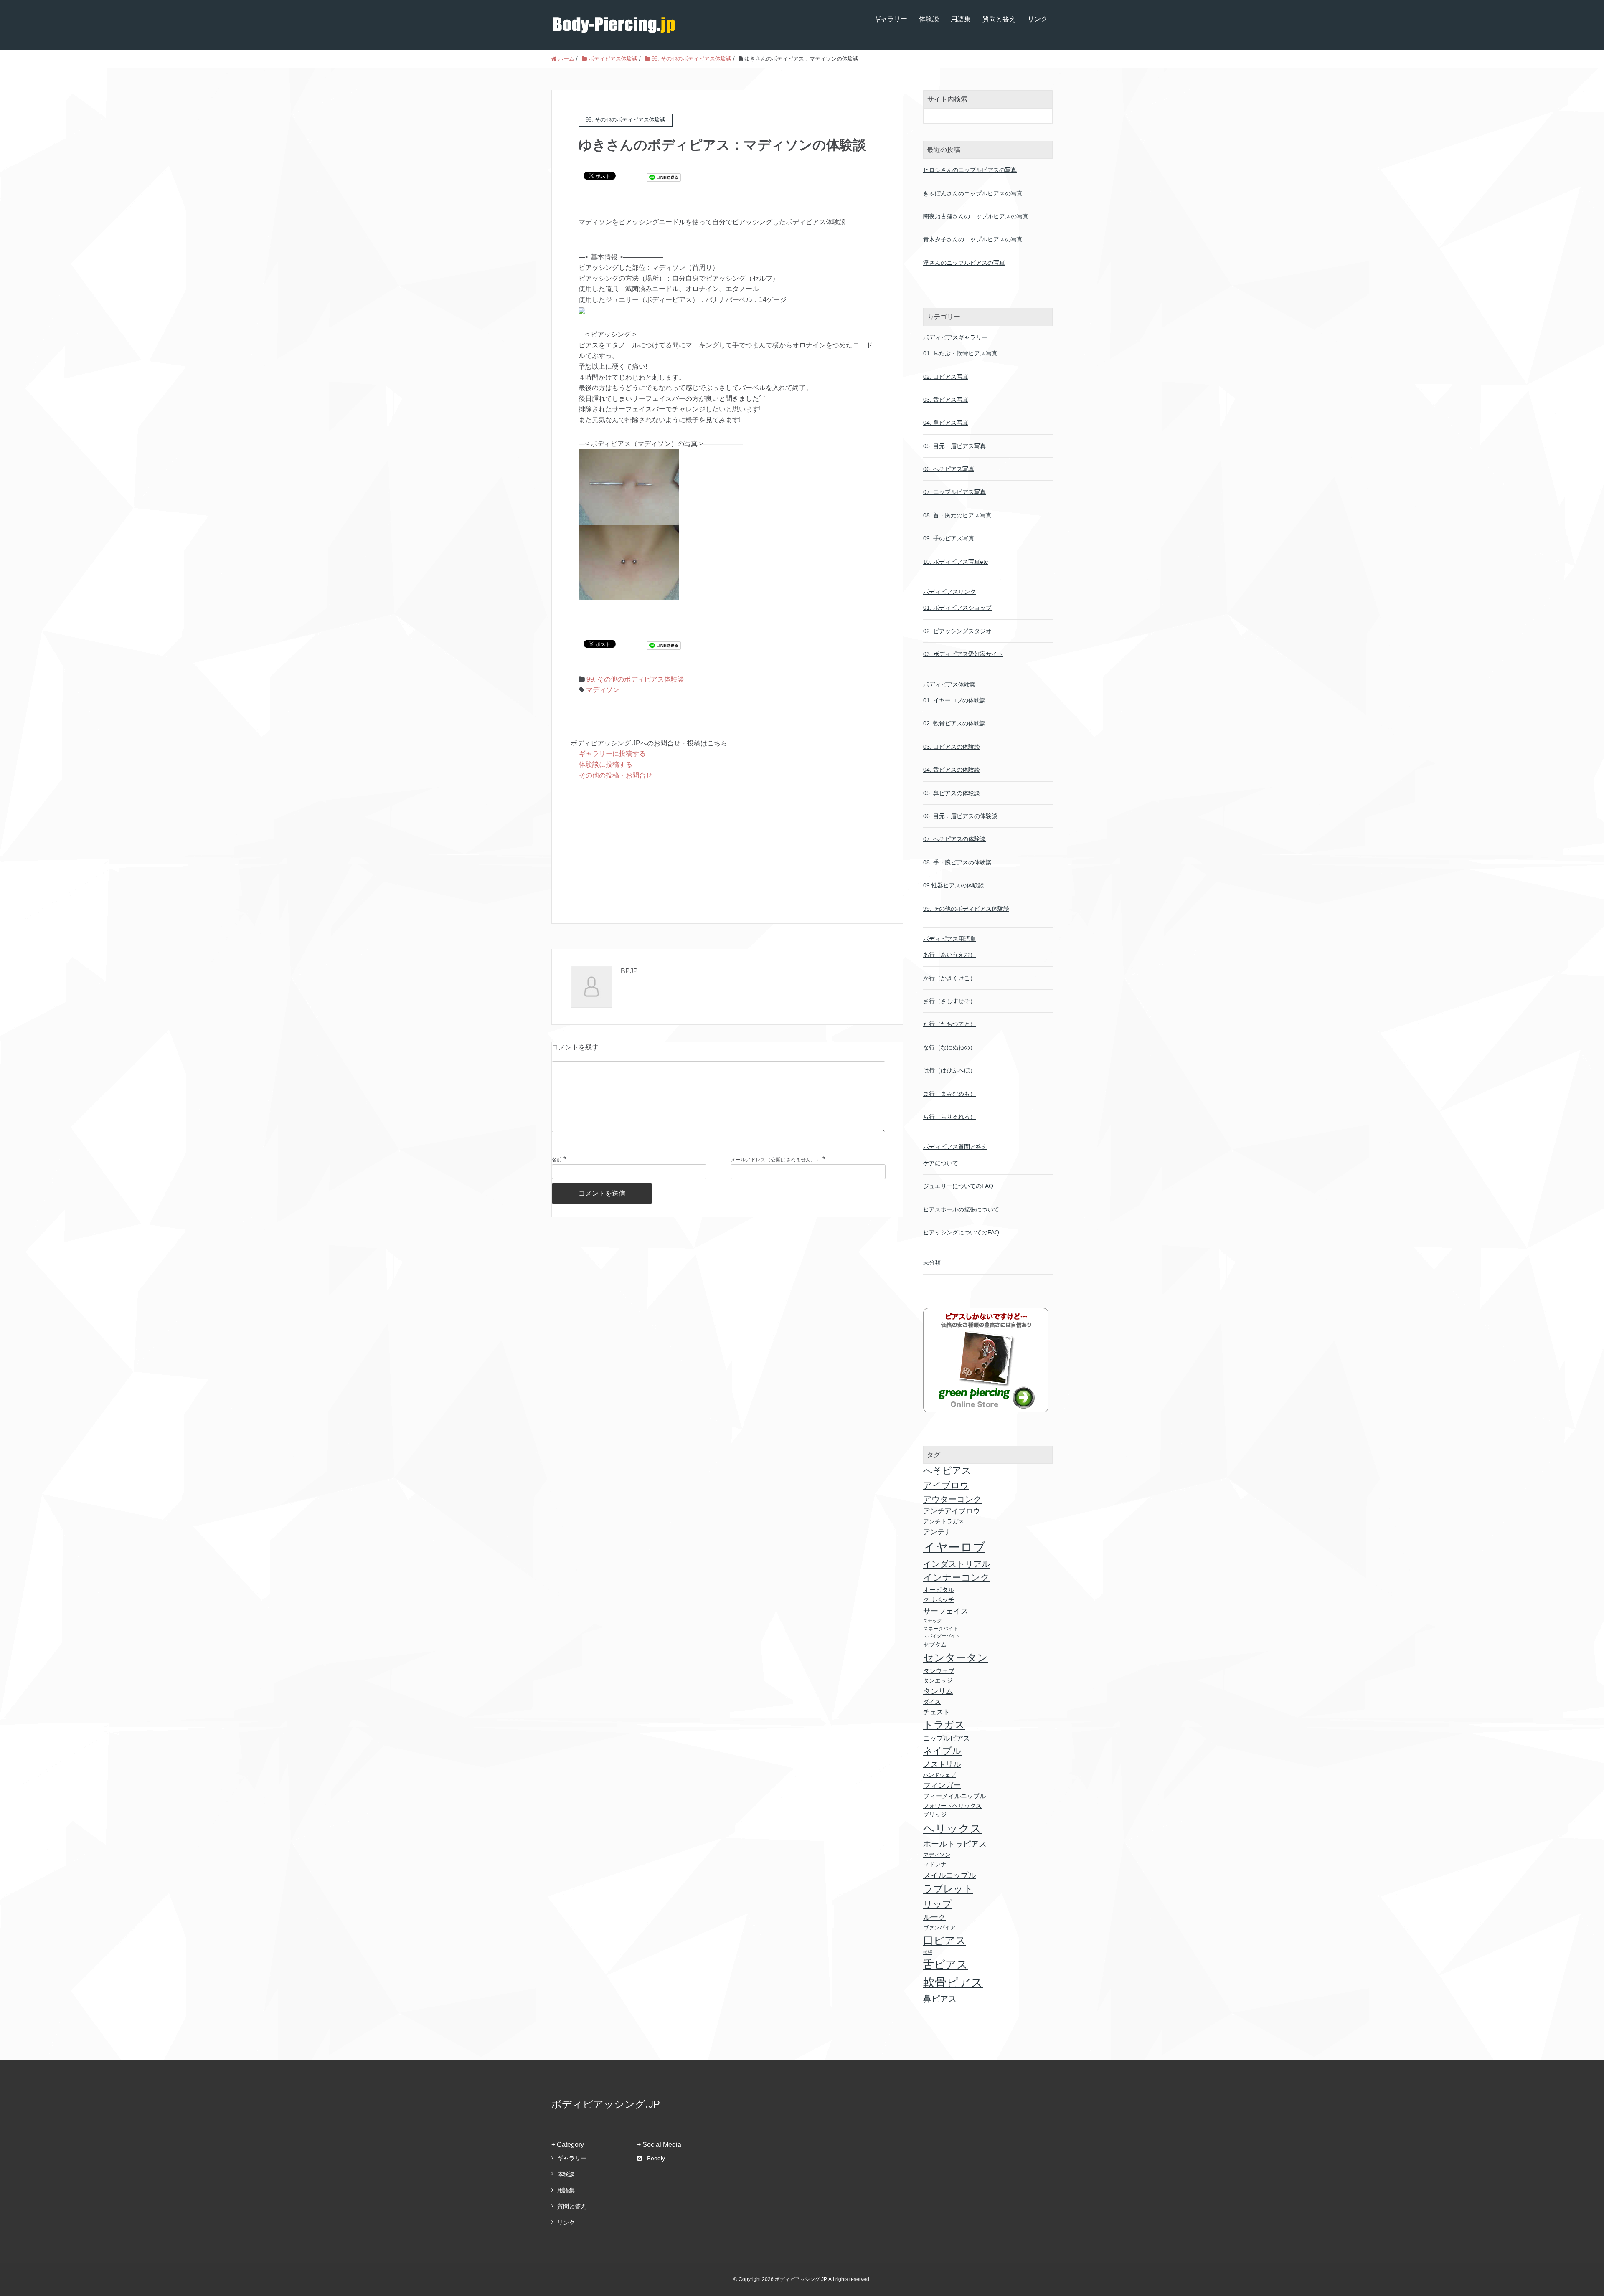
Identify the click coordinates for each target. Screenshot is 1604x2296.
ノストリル (942, 1764)
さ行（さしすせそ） (949, 1001)
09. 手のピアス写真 (949, 538)
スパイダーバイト (942, 1636)
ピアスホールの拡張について (961, 1209)
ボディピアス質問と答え (955, 1147)
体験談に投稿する (606, 764)
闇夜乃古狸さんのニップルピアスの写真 (976, 216)
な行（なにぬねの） (949, 1047)
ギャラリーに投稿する (612, 754)
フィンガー (942, 1785)
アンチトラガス (944, 1521)
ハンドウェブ (939, 1775)
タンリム (938, 1691)
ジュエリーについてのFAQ (958, 1186)
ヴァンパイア (939, 1927)
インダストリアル (957, 1564)
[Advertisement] (727, 852)
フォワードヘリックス (952, 1806)
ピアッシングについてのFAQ (961, 1232)
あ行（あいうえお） (949, 955)
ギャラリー (891, 19)
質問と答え (999, 19)
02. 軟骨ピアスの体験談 (954, 723)
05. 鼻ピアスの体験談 (952, 793)
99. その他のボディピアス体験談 (635, 679)
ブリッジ (935, 1815)
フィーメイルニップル (954, 1796)
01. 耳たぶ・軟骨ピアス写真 (960, 353)
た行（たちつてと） (949, 1024)
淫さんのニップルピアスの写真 (964, 263)
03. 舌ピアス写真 (946, 400)
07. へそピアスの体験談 (954, 839)
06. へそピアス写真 (949, 469)
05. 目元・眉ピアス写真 (954, 446)
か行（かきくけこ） (949, 978)
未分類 (932, 1262)
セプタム (935, 1645)
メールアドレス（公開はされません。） (776, 1160)
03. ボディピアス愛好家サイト (963, 654)
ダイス (932, 1702)
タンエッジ (938, 1680)
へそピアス (947, 1471)
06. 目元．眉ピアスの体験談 (960, 816)
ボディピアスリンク (949, 592)
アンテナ (937, 1532)
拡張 (928, 1952)
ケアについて (941, 1163)
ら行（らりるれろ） (949, 1117)
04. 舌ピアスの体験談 (952, 770)
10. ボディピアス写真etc (956, 562)
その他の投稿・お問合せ (616, 775)
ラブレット (948, 1889)
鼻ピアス (940, 1999)
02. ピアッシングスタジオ (957, 631)
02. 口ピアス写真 (946, 377)
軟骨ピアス (953, 1982)
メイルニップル (949, 1875)
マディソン (603, 690)
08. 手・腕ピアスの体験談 (957, 862)
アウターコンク (952, 1499)
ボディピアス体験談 (949, 684)
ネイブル (942, 1751)
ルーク (934, 1917)
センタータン (956, 1657)
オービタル (939, 1590)
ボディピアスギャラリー (955, 337)
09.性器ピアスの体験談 (954, 885)
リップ (938, 1904)
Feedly (656, 2158)
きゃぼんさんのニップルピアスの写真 (973, 193)
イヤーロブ (954, 1547)
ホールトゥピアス (955, 1844)
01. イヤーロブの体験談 (954, 700)
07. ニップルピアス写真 (954, 492)
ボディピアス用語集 (949, 939)
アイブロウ (946, 1485)
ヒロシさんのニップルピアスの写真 (970, 170)
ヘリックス (952, 1828)
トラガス (944, 1725)
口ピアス (945, 1940)
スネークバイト (941, 1629)
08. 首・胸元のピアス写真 (957, 515)
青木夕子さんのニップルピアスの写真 (973, 239)
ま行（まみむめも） (949, 1094)
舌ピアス (945, 1964)
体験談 (929, 19)
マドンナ (935, 1864)
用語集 (961, 19)
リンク (1038, 19)
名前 (557, 1160)
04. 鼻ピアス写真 (946, 423)
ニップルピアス (947, 1738)
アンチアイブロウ (952, 1511)
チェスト (937, 1712)
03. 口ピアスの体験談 (952, 747)
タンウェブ (939, 1671)
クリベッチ (939, 1600)
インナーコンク (957, 1578)
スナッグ (932, 1621)
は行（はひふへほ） (949, 1070)
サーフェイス (946, 1611)
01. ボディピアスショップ (957, 608)
